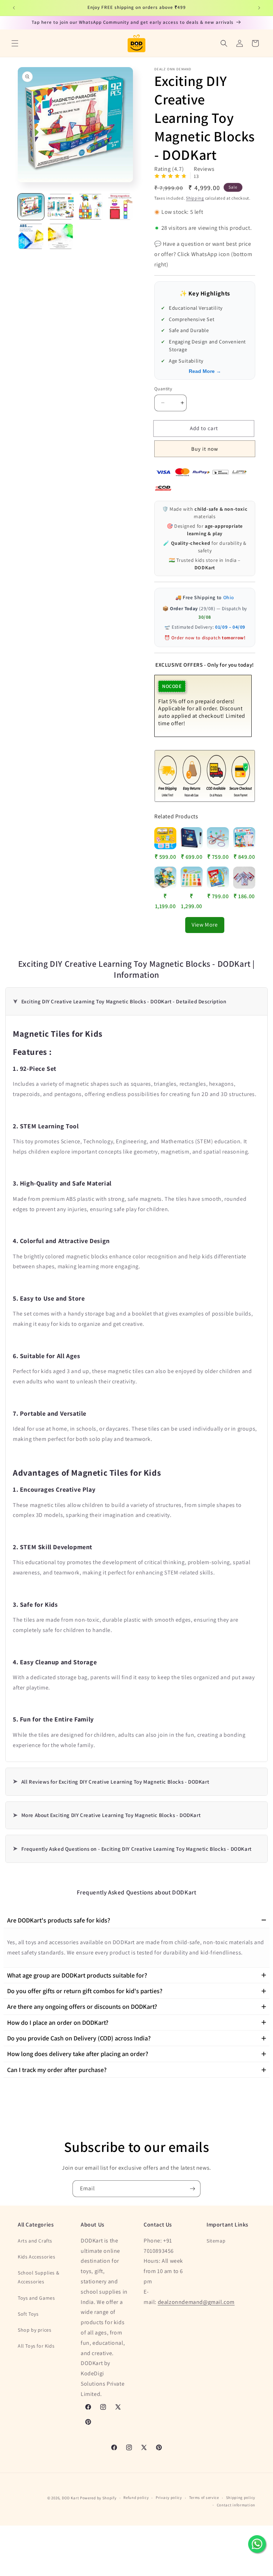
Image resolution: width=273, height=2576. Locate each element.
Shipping (195, 198)
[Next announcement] (259, 8)
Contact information (236, 2505)
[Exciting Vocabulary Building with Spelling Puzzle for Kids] (244, 838)
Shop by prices (34, 2330)
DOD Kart (71, 2498)
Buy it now (205, 449)
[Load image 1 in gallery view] (31, 207)
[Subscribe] (192, 2189)
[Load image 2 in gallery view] (61, 207)
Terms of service (204, 2498)
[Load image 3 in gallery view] (90, 207)
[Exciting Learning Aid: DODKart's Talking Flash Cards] (165, 838)
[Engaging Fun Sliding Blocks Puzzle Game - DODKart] (165, 878)
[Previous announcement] (14, 8)
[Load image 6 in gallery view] (61, 237)
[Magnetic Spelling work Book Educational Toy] (192, 838)
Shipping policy (241, 2498)
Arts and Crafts (35, 2241)
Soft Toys (28, 2314)
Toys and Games (36, 2298)
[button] (15, 43)
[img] (170, 177)
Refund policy (136, 2498)
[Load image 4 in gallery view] (120, 207)
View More (205, 925)
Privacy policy (169, 2498)
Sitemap (216, 2241)
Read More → (205, 371)
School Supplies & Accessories (38, 2277)
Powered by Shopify (98, 2498)
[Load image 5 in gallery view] (31, 237)
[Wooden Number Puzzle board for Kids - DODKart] (192, 878)
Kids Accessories (37, 2257)
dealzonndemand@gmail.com (196, 2302)
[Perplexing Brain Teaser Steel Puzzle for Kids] (244, 878)
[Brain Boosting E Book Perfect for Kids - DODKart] (218, 878)
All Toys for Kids (36, 2346)
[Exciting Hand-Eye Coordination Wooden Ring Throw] (218, 838)
